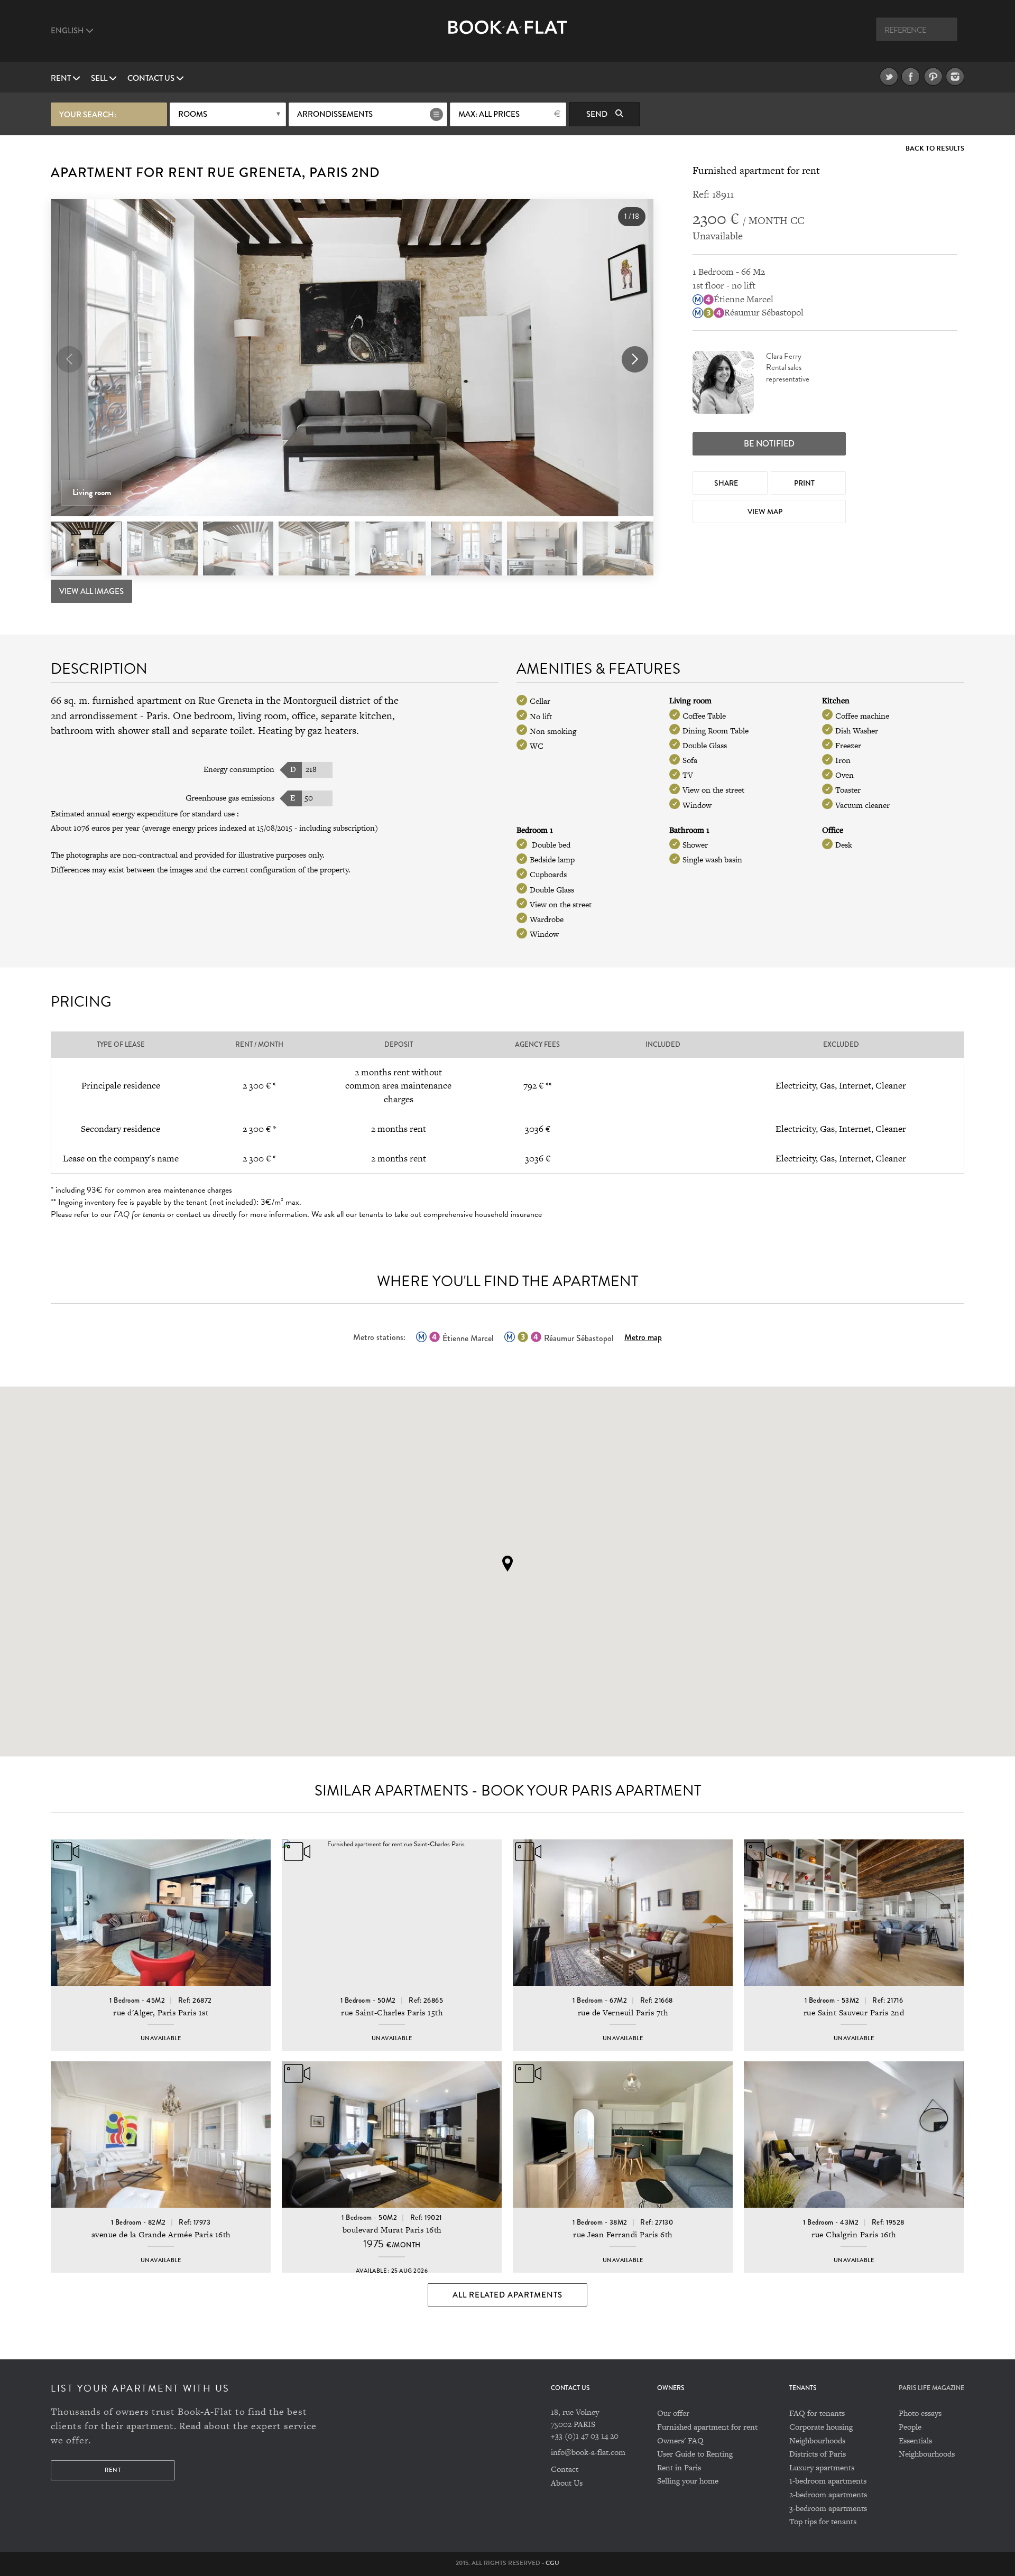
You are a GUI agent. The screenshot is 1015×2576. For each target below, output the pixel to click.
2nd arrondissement (94, 716)
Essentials (915, 2440)
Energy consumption (239, 769)
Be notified (769, 444)
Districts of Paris (818, 2454)
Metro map (643, 1337)
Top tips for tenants (823, 2521)
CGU (552, 2563)
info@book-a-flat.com (588, 2452)
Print (805, 483)
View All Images (91, 591)
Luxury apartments (822, 2467)
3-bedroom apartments (828, 2508)
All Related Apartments (508, 2295)
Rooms (193, 114)
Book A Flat (508, 36)
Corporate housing (821, 2427)
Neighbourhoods (817, 2440)
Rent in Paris (679, 2467)
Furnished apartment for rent (707, 2427)
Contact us (152, 78)
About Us (567, 2483)
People (910, 2427)
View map (766, 512)
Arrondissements (335, 114)
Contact (565, 2469)
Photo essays (920, 2413)
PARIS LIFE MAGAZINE (931, 2388)
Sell (100, 78)
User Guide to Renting (695, 2454)
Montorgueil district (327, 700)
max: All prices (489, 114)
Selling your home (688, 2481)
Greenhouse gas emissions (230, 798)
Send (598, 114)
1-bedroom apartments (828, 2481)
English (68, 31)
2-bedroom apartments (828, 2494)
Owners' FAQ (680, 2440)
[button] (635, 359)
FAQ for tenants (817, 2413)
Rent (62, 78)
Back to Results (935, 149)
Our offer (673, 2413)
